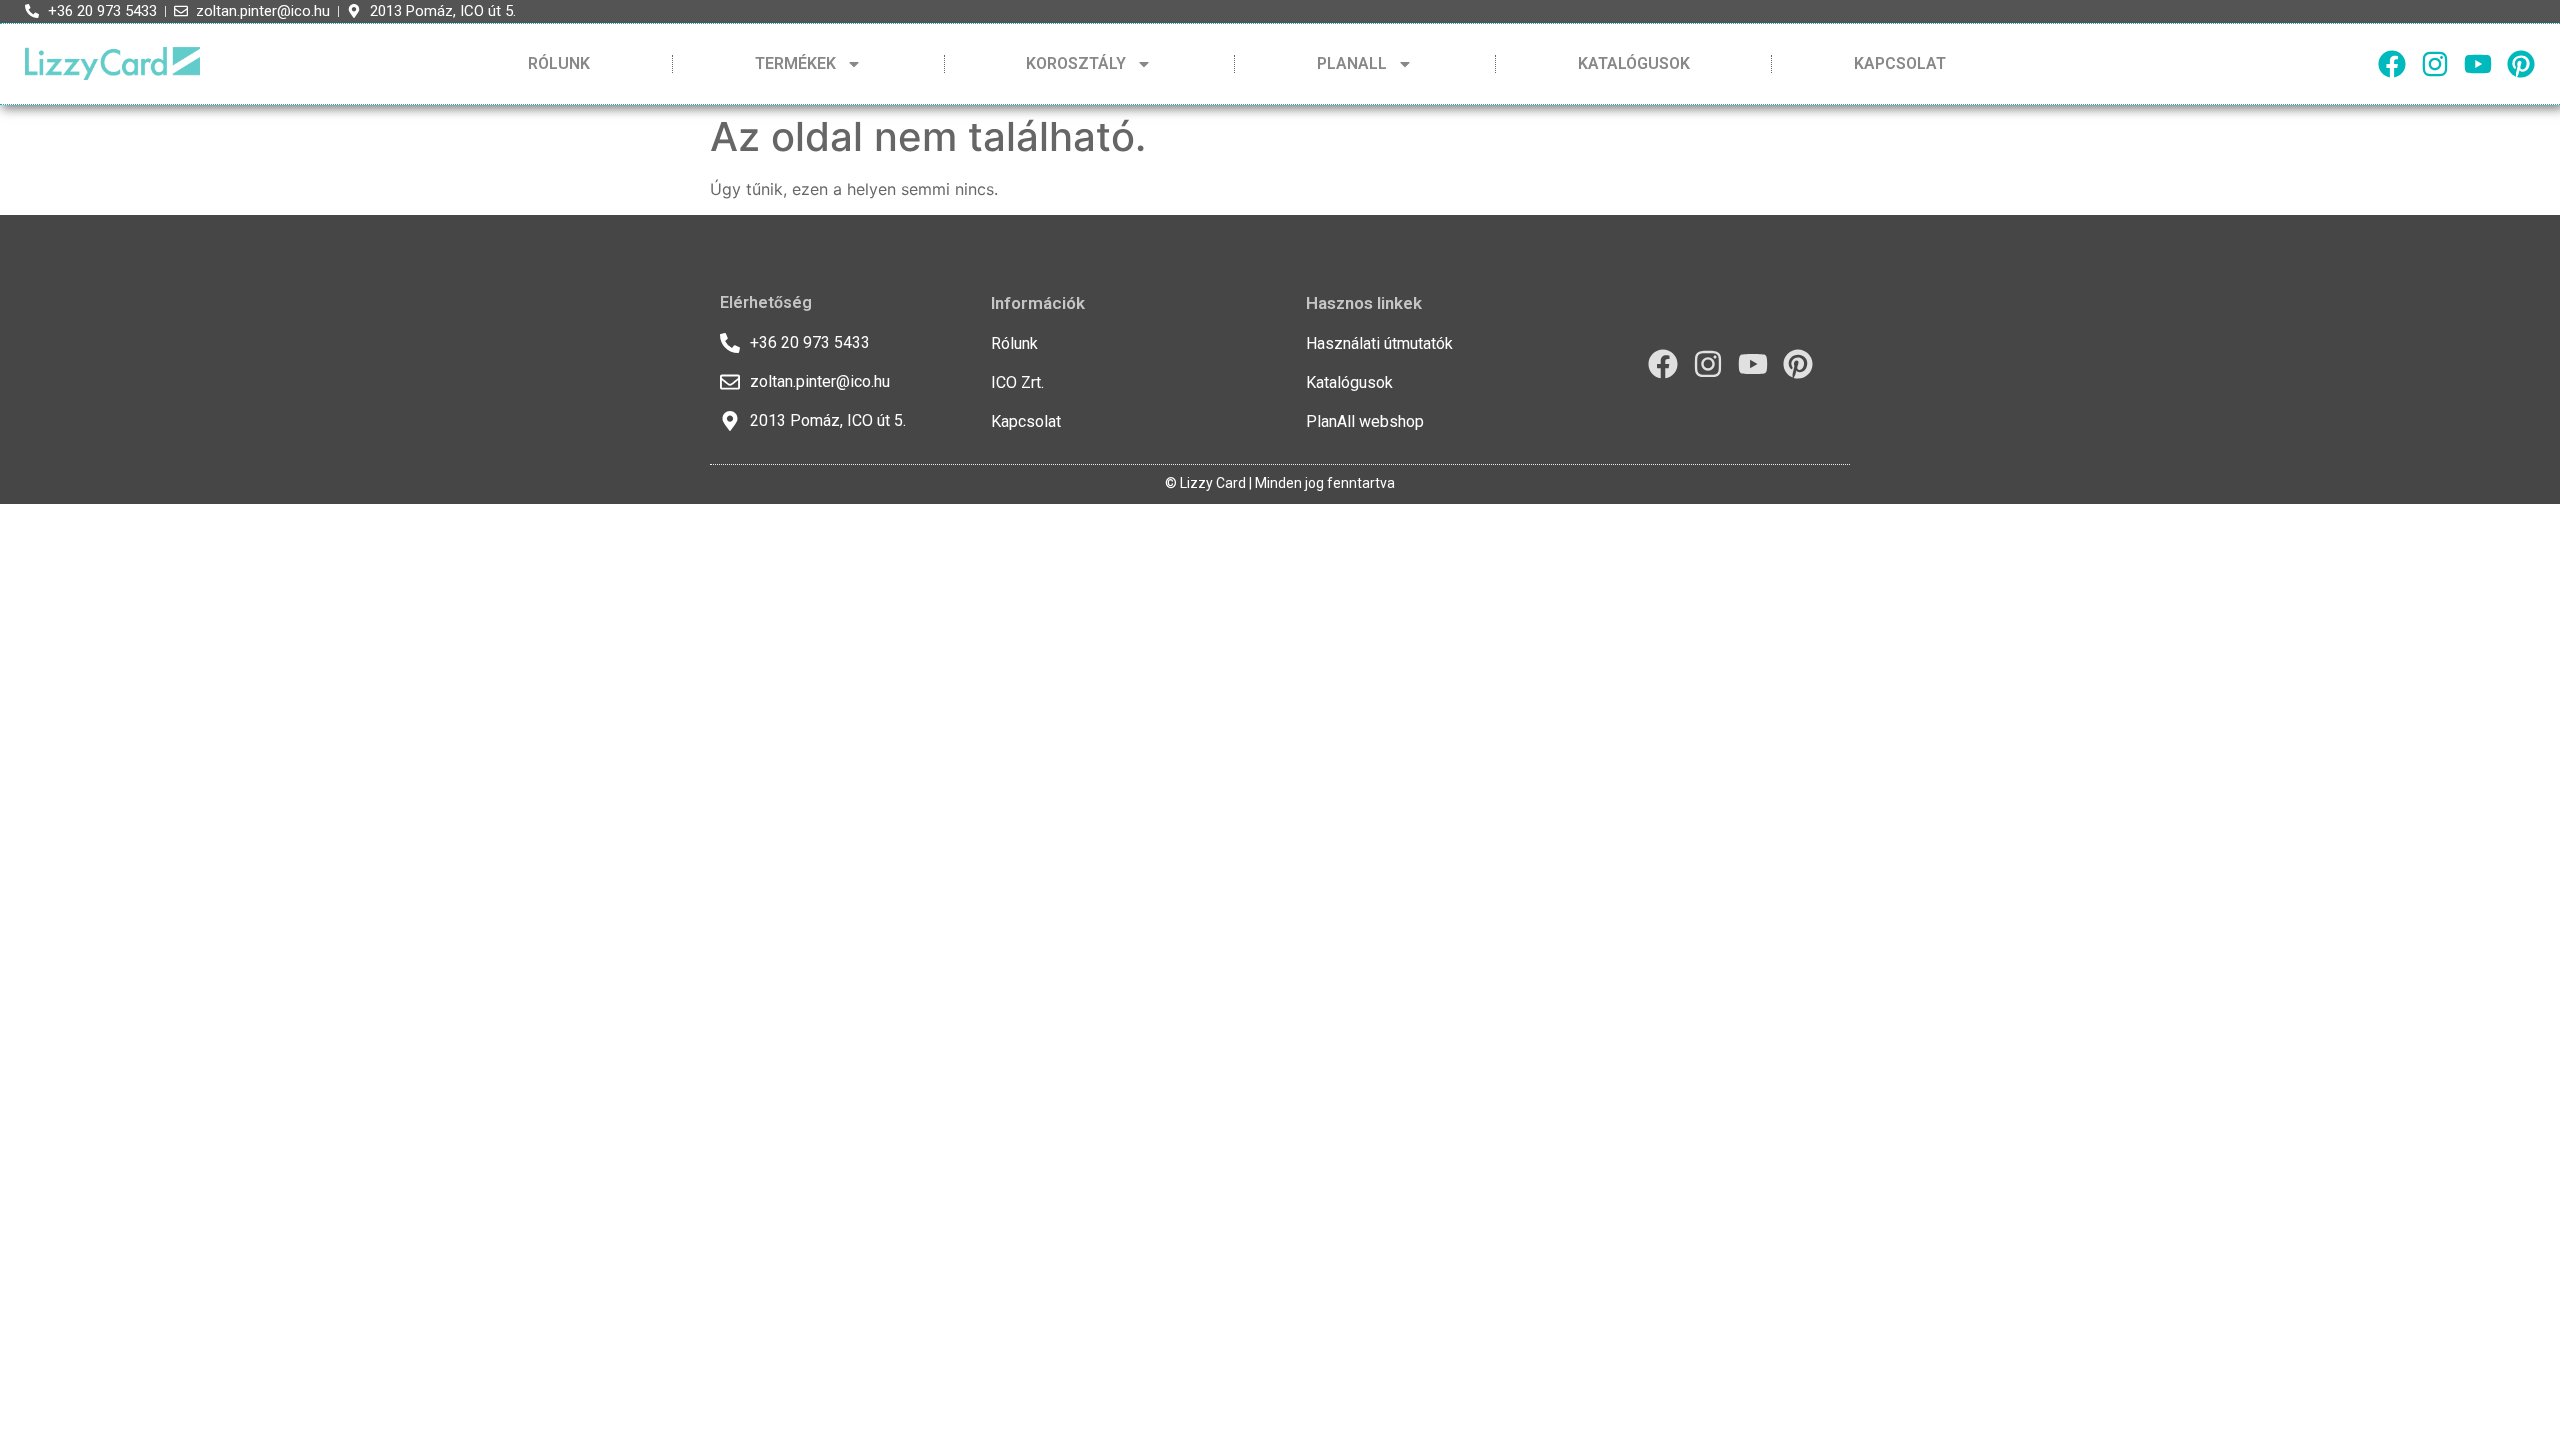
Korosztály (1076, 63)
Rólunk (559, 63)
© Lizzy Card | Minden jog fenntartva (1280, 483)
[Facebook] (2392, 64)
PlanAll (1352, 63)
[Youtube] (2478, 64)
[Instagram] (2435, 64)
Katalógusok (1634, 63)
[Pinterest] (2521, 64)
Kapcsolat (1900, 63)
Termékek (795, 63)
